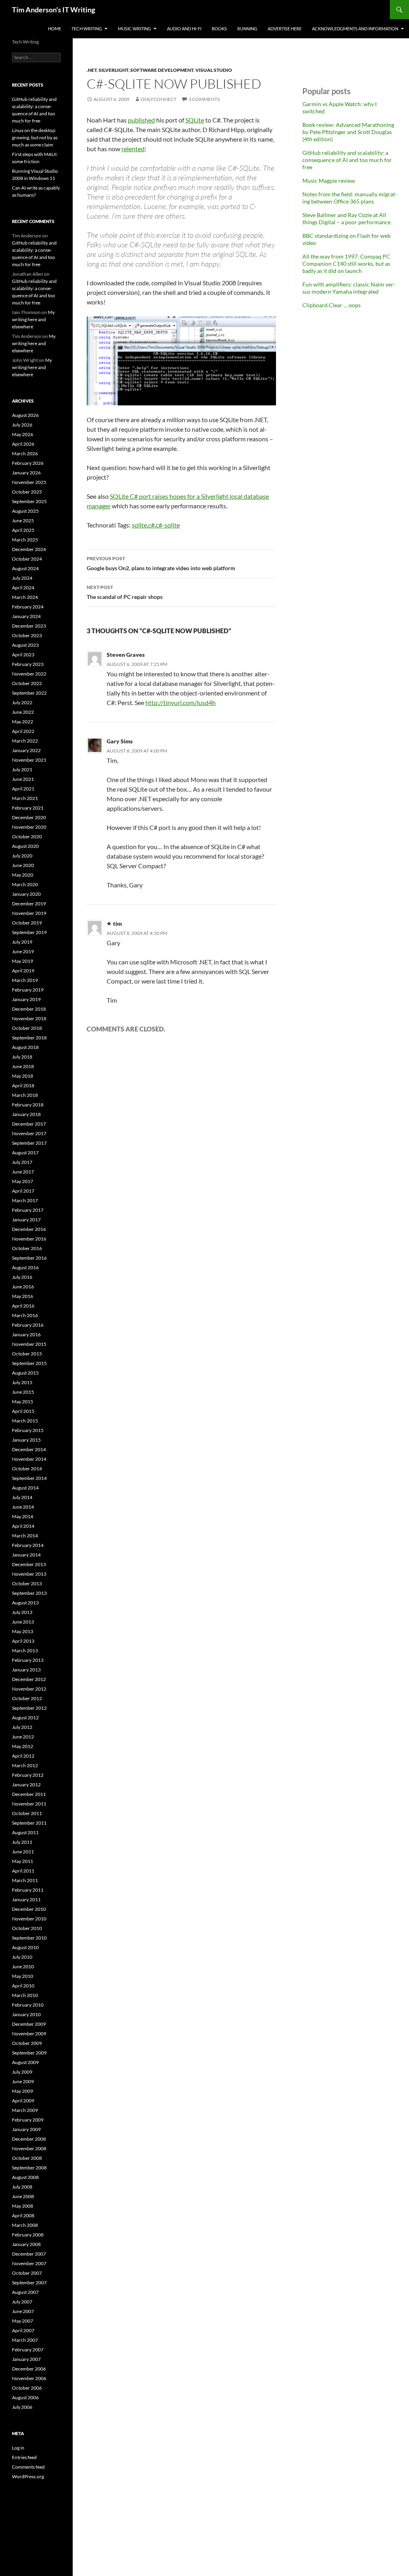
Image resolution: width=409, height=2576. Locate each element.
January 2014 (26, 1555)
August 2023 (25, 645)
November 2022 (29, 674)
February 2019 (28, 990)
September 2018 (29, 1038)
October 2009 (27, 2043)
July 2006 (22, 2407)
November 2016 (29, 1239)
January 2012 (26, 1785)
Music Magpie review (329, 181)
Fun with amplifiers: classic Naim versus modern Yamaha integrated (349, 288)
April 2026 (23, 444)
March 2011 (25, 1880)
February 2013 (28, 1660)
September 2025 (29, 501)
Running (247, 29)
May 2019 (23, 961)
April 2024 (23, 588)
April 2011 (23, 1871)
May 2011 (23, 1861)
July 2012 (22, 1727)
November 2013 (29, 1574)
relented (133, 149)
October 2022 (27, 683)
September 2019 (29, 932)
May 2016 (23, 1296)
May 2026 (23, 434)
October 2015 (27, 1354)
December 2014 (29, 1449)
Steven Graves (126, 655)
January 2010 (26, 2014)
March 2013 (25, 1650)
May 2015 (23, 1402)
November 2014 (29, 1459)
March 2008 (25, 2225)
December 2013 (29, 1564)
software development (162, 70)
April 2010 (23, 1986)
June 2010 (23, 1967)
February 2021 (28, 808)
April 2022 (23, 731)
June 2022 (23, 712)
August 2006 (25, 2397)
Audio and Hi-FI (184, 29)
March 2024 (25, 597)
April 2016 (23, 1306)
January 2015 (26, 1440)
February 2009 (28, 2120)
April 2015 (23, 1411)
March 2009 (25, 2110)
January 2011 (26, 1899)
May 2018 (23, 1076)
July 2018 (22, 1057)
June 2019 (23, 951)
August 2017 (25, 1153)
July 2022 (22, 702)
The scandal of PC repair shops (125, 592)
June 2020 (23, 865)
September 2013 (29, 1593)
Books (219, 29)
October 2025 (27, 492)
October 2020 (27, 837)
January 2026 (26, 473)
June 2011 (23, 1852)
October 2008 (27, 2158)
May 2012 (23, 1746)
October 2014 (27, 1469)
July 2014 (22, 1497)
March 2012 (25, 1765)
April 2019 (23, 971)
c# (151, 525)
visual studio (214, 70)
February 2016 (28, 1325)
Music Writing (134, 29)
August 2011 (25, 1832)
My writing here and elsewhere (33, 319)
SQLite (195, 120)
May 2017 (23, 1181)
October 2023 (27, 635)
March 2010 (25, 1995)
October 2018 (27, 1028)
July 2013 (22, 1612)
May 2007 (23, 2321)
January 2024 (26, 616)
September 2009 (29, 2053)
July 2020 (22, 856)
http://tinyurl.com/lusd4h (181, 702)
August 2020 (25, 846)
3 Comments (204, 99)
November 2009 (29, 2034)
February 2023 (28, 664)
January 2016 (26, 1334)
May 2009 (23, 2091)
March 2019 (25, 980)
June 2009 (23, 2081)
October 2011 (27, 1813)
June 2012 (23, 1737)
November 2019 (29, 913)
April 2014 (23, 1526)
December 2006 (29, 2369)
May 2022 (23, 722)
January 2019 (26, 999)
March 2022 (25, 741)
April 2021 (23, 789)
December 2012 (29, 1679)
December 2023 (29, 626)
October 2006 (27, 2388)
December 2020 (29, 817)
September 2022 (29, 693)
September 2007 (29, 2283)
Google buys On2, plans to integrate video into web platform (161, 563)
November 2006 (29, 2378)
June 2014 (23, 1507)
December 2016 (29, 1229)
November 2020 (29, 827)
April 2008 (23, 2215)
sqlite (139, 525)
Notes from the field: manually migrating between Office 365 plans (350, 198)
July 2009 (22, 2072)
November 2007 (29, 2263)
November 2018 (29, 1018)
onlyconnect (159, 99)
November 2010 (29, 1919)
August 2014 (25, 1488)
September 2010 (29, 1938)
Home (55, 29)
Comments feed (28, 2467)
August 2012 (25, 1718)
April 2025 (23, 530)
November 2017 (29, 1133)
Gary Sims (120, 741)
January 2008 (26, 2244)
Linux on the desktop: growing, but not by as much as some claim (35, 137)
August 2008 (25, 2177)
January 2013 (26, 1670)
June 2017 (23, 1172)
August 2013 (25, 1603)
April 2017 (23, 1191)
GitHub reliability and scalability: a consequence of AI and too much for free (347, 160)
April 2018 (23, 1086)
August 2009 (25, 2062)
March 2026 (25, 453)
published (141, 120)
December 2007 (29, 2254)
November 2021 (29, 760)
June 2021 (23, 779)
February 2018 (28, 1105)
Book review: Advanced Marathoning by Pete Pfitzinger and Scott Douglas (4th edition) (348, 132)
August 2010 (25, 1947)
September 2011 (29, 1823)
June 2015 (23, 1392)
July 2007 (22, 2302)
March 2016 (25, 1315)
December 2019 (29, 904)
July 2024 (22, 578)
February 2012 (28, 1775)
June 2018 (23, 1066)
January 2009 (26, 2129)
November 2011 (29, 1804)
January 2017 (26, 1220)
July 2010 (22, 1957)
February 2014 (28, 1545)
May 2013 (23, 1631)
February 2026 (28, 463)
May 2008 (23, 2206)
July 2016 (22, 1277)
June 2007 (23, 2311)
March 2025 (25, 540)
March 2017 (25, 1200)
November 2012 (29, 1689)
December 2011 (29, 1794)
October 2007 (27, 2273)
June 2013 (23, 1622)
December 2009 (29, 2024)
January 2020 (26, 894)
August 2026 (25, 415)
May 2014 (23, 1516)
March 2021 (25, 798)
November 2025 (29, 482)
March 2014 (25, 1536)
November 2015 (29, 1344)
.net (92, 70)
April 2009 (23, 2101)
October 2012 (27, 1698)
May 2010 (23, 1976)
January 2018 (26, 1114)
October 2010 (27, 1928)
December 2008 (29, 2139)
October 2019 (27, 923)
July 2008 (22, 2187)
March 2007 (25, 2340)
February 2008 (28, 2235)
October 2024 (27, 559)
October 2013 (27, 1583)
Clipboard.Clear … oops (332, 305)
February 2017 (28, 1210)
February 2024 (28, 607)
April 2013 (23, 1641)
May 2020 (23, 875)
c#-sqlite (168, 525)
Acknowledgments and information (355, 29)
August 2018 (25, 1047)
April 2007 (23, 2330)
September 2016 (29, 1258)
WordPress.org (28, 2476)
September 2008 (29, 2168)
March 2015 (25, 1421)
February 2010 (28, 2005)
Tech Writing (87, 29)
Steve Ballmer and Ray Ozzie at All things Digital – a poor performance (346, 218)
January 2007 (26, 2359)
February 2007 (28, 2350)
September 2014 (29, 1478)
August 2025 (25, 511)
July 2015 (22, 1382)
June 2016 (23, 1287)
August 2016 (25, 1267)
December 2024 (29, 549)
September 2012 (29, 1708)
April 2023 (23, 655)
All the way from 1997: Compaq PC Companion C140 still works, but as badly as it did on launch (346, 264)
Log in (18, 2448)
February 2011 (28, 1890)
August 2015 (25, 1373)
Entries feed (24, 2457)
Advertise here (285, 29)
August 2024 (25, 568)
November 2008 (29, 2148)
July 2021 (22, 769)
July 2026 (22, 425)
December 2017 (29, 1124)
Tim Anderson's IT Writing (54, 10)
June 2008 (23, 2196)
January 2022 (26, 750)
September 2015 (29, 1363)
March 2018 (25, 1095)
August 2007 (25, 2292)
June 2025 (23, 521)
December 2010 (29, 1909)
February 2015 (28, 1430)
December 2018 (29, 1009)
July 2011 (22, 1842)
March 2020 (25, 884)
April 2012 (23, 1756)
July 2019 (22, 942)
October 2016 (27, 1248)
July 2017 (22, 1162)
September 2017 (29, 1143)
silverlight (113, 70)
